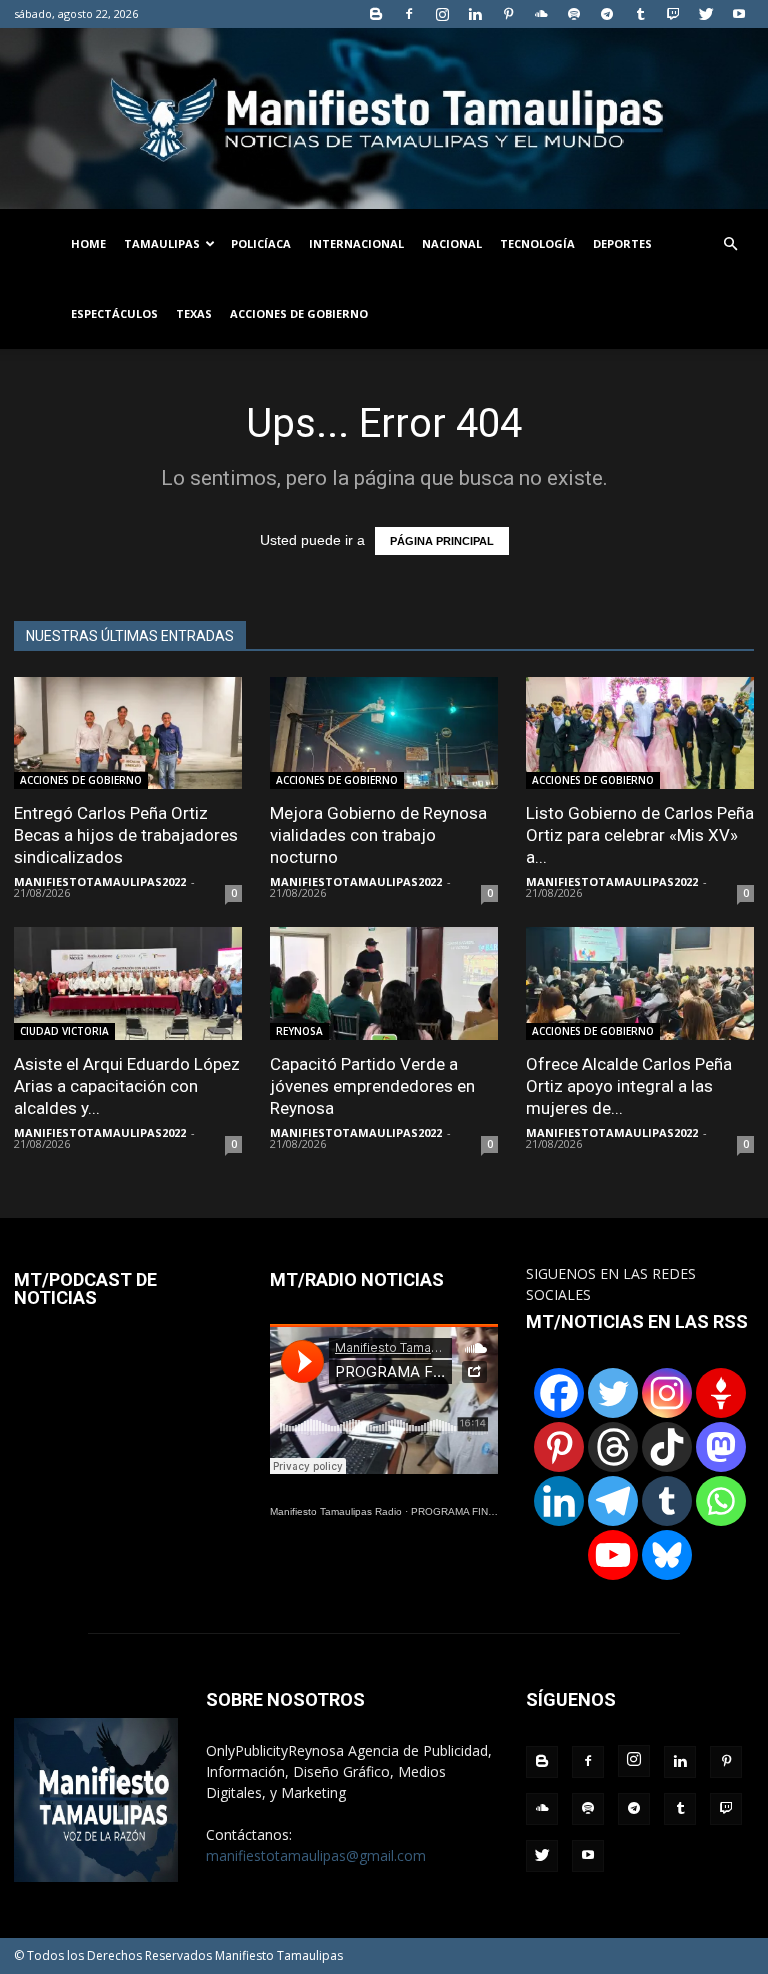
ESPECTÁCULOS (114, 313)
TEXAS (194, 313)
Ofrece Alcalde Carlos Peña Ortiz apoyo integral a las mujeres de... (629, 1086)
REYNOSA (299, 1031)
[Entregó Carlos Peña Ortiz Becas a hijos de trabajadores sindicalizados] (128, 733)
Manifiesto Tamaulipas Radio (336, 1511)
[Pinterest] (508, 14)
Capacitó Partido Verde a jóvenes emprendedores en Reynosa (372, 1086)
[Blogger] (376, 14)
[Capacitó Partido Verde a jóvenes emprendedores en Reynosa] (384, 983)
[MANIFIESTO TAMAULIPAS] (384, 118)
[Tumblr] (640, 14)
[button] (730, 244)
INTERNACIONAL (356, 243)
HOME (88, 243)
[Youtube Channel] (613, 1555)
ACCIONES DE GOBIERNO (299, 313)
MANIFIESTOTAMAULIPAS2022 (100, 881)
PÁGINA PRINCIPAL (442, 541)
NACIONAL (452, 243)
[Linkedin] (475, 14)
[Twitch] (673, 14)
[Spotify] (574, 14)
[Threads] (613, 1447)
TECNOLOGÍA (537, 243)
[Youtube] (739, 14)
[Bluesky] (667, 1555)
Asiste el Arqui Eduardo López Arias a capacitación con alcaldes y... (127, 1086)
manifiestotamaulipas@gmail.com (316, 1855)
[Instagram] (442, 14)
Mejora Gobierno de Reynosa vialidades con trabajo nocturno (378, 835)
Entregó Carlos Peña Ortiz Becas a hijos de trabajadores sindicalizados (126, 835)
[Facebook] (409, 14)
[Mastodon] (721, 1447)
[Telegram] (607, 14)
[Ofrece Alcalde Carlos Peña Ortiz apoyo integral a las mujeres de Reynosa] (640, 983)
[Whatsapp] (721, 1501)
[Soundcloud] (541, 14)
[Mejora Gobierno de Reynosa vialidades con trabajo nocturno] (384, 733)
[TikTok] (667, 1447)
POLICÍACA (261, 243)
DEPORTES (622, 243)
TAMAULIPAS (162, 243)
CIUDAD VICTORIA (64, 1031)
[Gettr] (721, 1393)
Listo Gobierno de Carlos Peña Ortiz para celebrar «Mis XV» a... (640, 835)
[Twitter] (706, 14)
